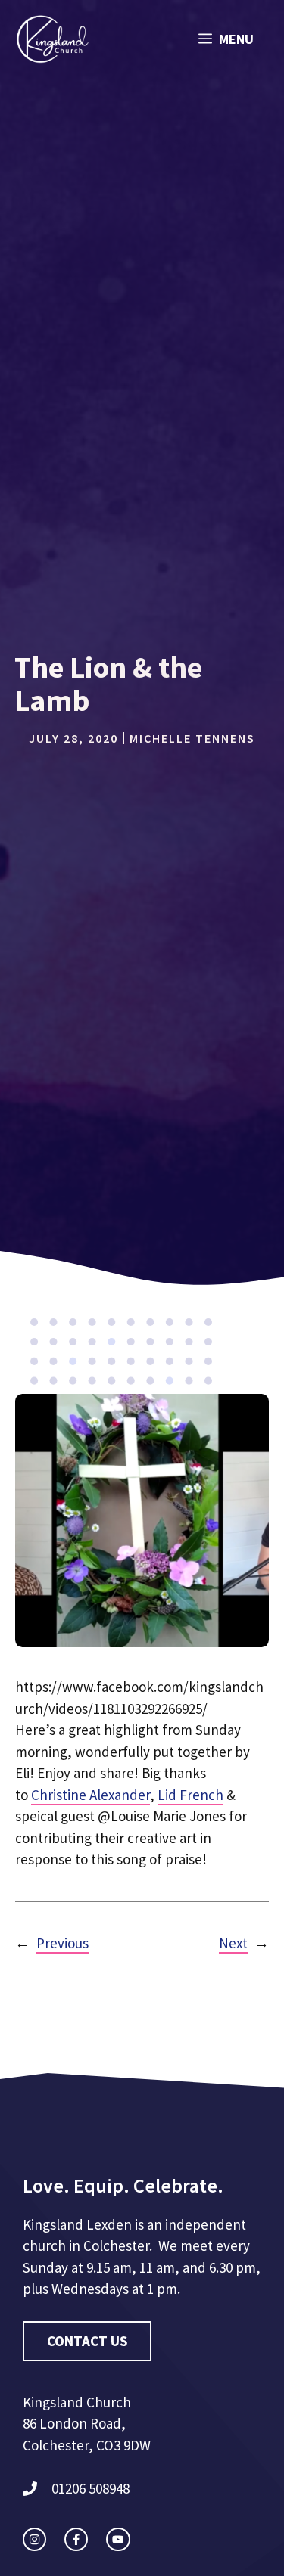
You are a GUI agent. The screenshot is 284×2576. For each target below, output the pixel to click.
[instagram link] (34, 2539)
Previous (62, 1943)
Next (233, 1943)
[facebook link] (76, 2539)
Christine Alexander (91, 1795)
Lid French (190, 1795)
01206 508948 (91, 2488)
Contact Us (87, 2341)
